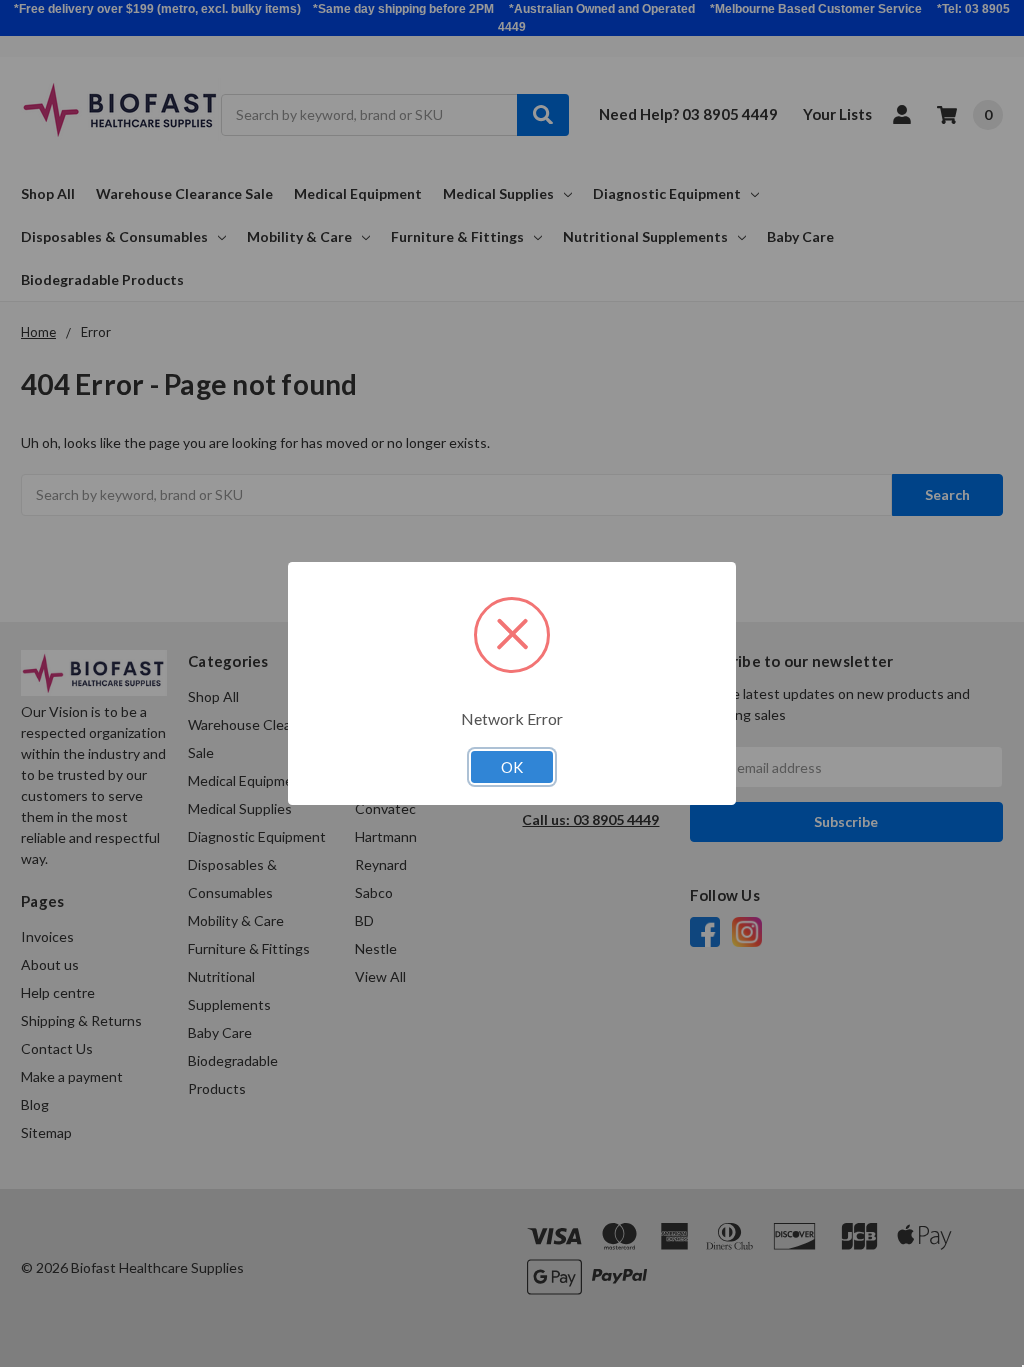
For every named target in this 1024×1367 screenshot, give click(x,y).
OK (512, 767)
